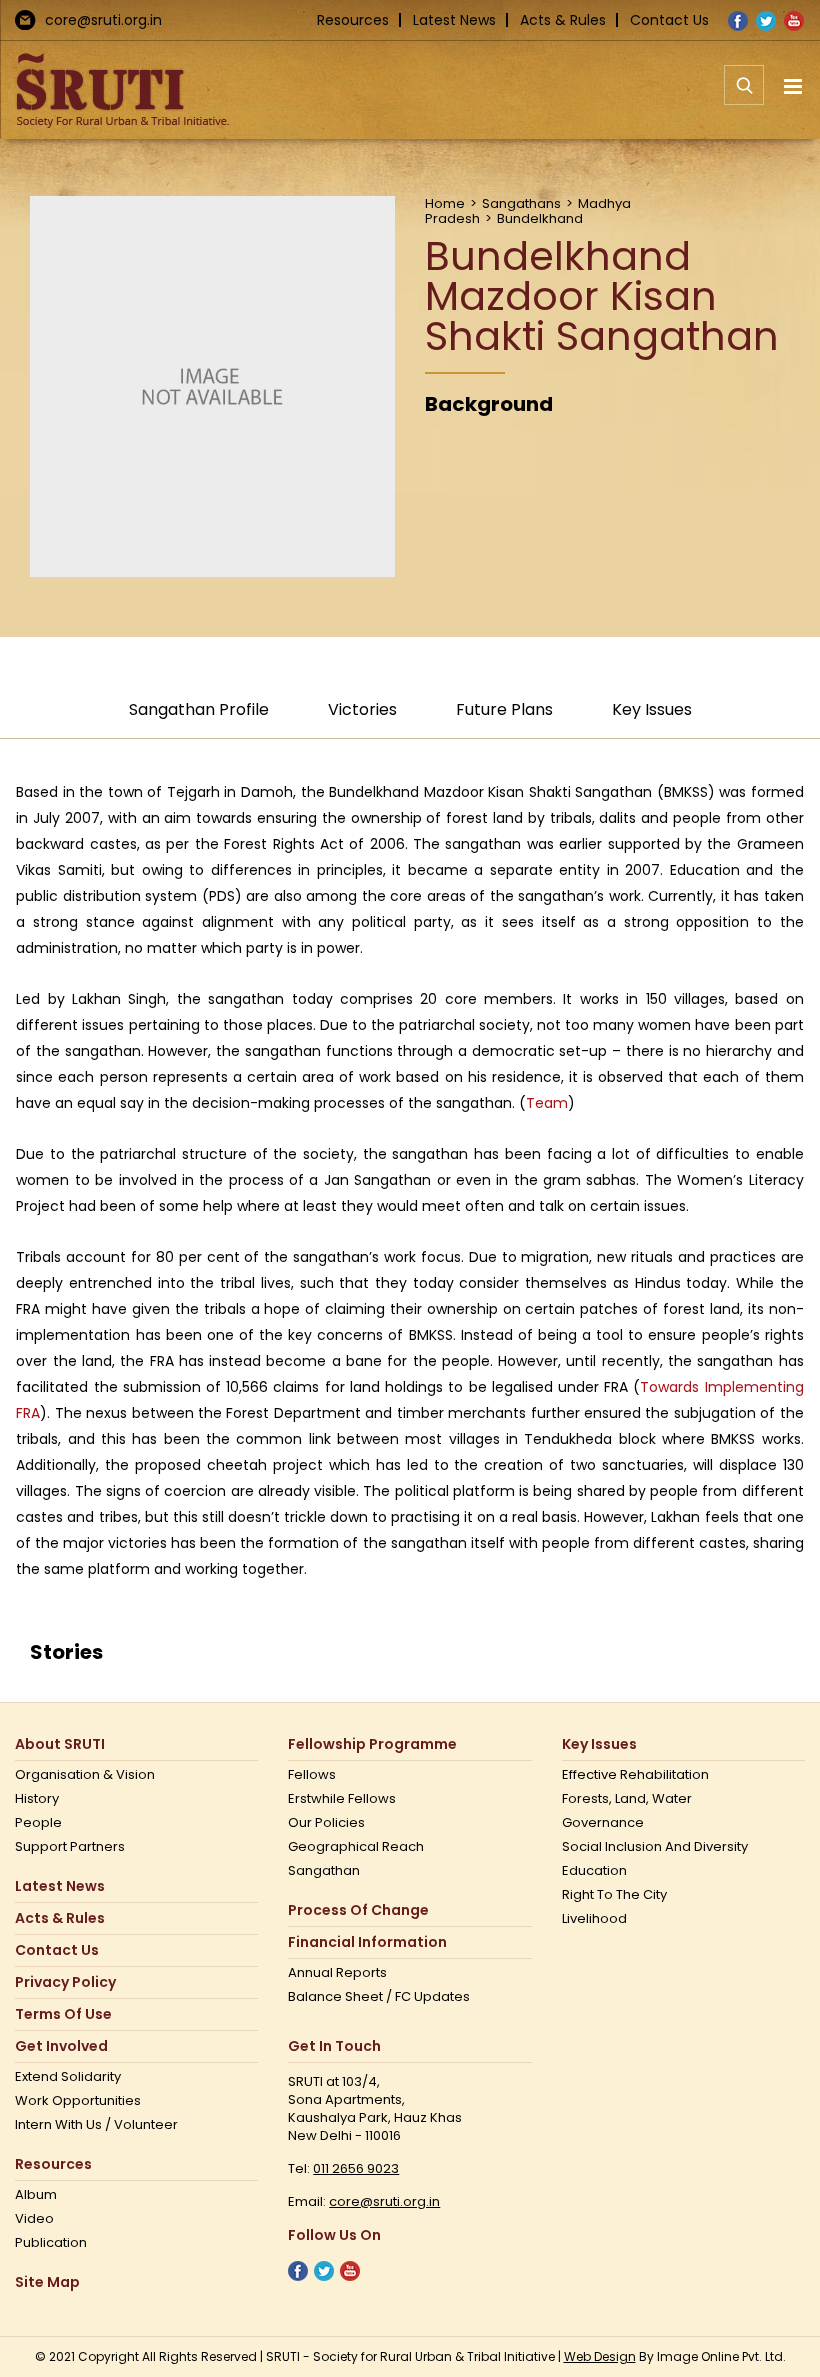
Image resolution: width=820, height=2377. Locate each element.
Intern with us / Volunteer (96, 2125)
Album (36, 2195)
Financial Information (367, 1942)
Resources (353, 20)
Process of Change (358, 1910)
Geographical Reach (356, 1847)
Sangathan (324, 1871)
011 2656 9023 (356, 2168)
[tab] (199, 719)
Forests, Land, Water (627, 1799)
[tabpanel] (410, 1180)
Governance (603, 1823)
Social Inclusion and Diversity (655, 1847)
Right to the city (614, 1895)
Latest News (454, 20)
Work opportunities (78, 2101)
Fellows (312, 1775)
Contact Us (669, 20)
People (38, 1823)
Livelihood (594, 1919)
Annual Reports (337, 1973)
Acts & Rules (563, 20)
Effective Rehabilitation (635, 1775)
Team (547, 1103)
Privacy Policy (65, 1982)
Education (594, 1871)
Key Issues (599, 1744)
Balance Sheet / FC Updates (379, 1997)
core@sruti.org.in (103, 20)
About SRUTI (60, 1744)
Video (34, 2219)
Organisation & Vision (85, 1775)
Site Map (47, 2282)
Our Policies (326, 1823)
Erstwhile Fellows (342, 1799)
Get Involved (61, 2046)
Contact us (57, 1950)
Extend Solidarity (68, 2077)
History (37, 1799)
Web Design (600, 2356)
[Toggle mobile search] (744, 96)
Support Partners (70, 1847)
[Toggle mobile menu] (794, 86)
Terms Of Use (63, 2014)
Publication (51, 2243)
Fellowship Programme (372, 1744)
